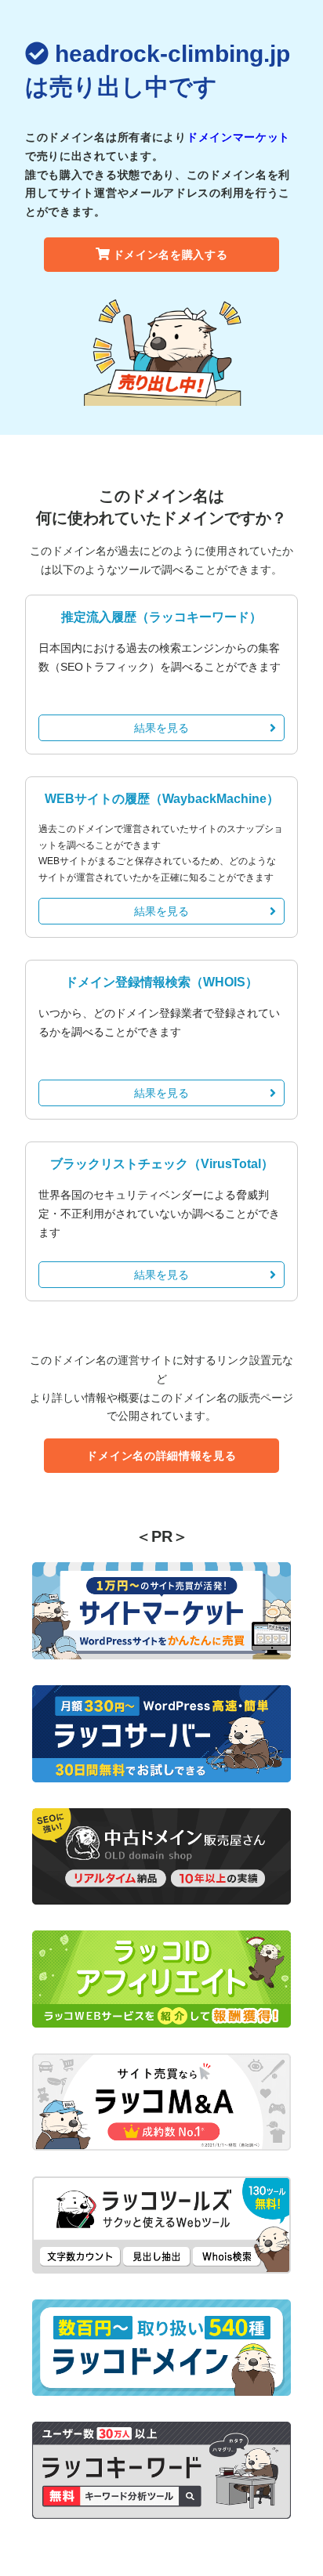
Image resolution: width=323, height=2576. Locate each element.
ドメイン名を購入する (171, 255)
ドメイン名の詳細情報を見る (161, 1456)
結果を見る (161, 728)
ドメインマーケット (238, 137)
